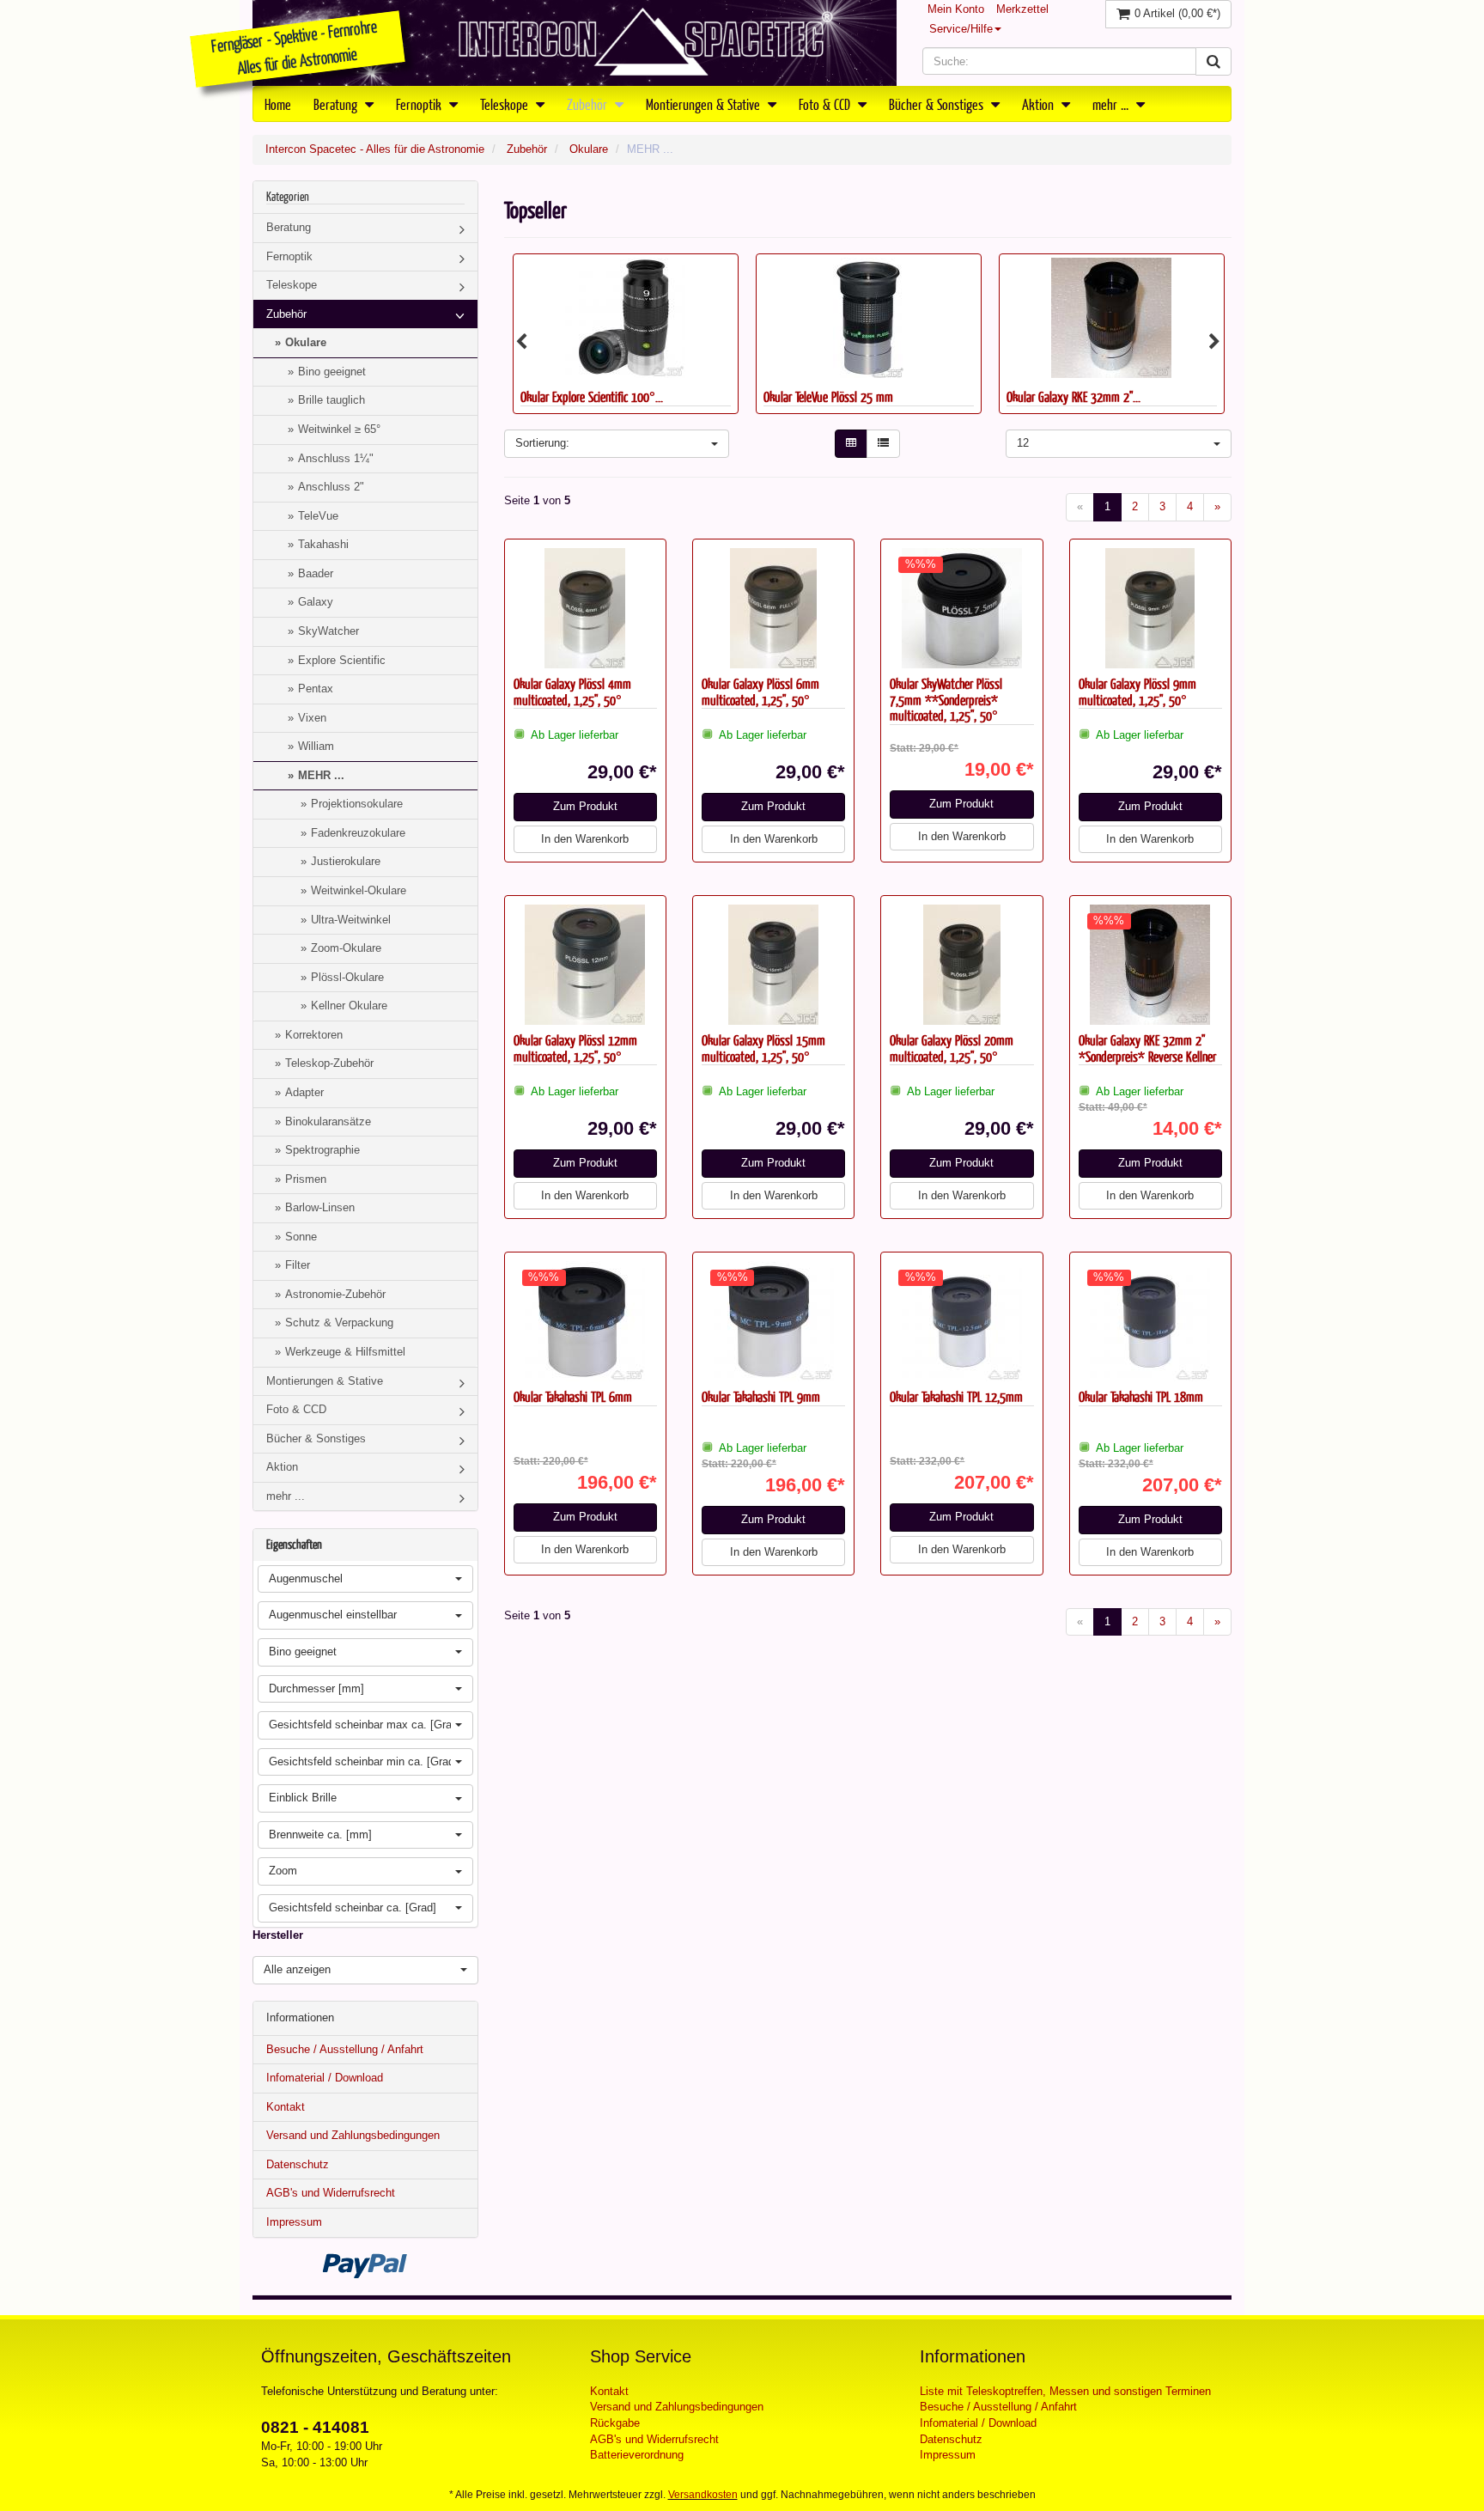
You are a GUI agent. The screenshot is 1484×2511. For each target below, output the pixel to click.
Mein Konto (956, 9)
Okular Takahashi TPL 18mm (1141, 1396)
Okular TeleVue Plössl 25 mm (585, 396)
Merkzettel (1022, 9)
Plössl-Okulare (347, 977)
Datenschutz (298, 2164)
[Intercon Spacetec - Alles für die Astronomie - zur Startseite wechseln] (575, 43)
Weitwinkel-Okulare (359, 890)
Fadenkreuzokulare (358, 833)
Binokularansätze (328, 1121)
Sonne (301, 1237)
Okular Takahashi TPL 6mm (573, 1396)
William (316, 746)
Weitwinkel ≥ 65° (339, 429)
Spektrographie (322, 1150)
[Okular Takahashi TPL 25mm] (1112, 318)
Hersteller (278, 1935)
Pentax (316, 689)
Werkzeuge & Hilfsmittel (345, 1352)
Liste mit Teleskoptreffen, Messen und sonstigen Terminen (1065, 2391)
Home (278, 104)
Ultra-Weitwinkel (351, 920)
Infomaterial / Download (325, 2078)
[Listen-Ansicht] (883, 444)
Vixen (312, 718)
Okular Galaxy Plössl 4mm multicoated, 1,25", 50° (572, 692)
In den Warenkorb (585, 839)
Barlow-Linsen (320, 1207)
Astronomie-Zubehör (335, 1294)
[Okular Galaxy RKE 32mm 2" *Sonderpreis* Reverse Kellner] (869, 318)
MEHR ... (321, 775)
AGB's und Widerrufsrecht (331, 2193)
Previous (521, 342)
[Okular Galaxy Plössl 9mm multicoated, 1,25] (1150, 608)
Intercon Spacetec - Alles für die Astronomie (375, 149)
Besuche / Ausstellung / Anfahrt (345, 2049)
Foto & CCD (826, 104)
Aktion (1040, 104)
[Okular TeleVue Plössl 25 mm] (626, 318)
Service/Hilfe (961, 29)
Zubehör (589, 104)
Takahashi (323, 544)
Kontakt (286, 2107)
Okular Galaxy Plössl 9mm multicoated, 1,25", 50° (1137, 692)
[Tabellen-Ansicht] (851, 444)
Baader (316, 573)
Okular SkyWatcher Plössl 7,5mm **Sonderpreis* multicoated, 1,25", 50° (946, 699)
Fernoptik (420, 104)
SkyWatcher (328, 631)
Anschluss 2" (331, 487)
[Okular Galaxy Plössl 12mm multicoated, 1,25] (585, 965)
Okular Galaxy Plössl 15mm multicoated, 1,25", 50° (763, 1048)
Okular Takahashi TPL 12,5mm (956, 1396)
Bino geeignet (332, 372)
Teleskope (506, 104)
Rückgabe (615, 2423)
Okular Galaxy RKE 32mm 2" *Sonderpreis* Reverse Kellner (1147, 1048)
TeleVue (318, 516)
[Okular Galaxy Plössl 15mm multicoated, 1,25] (773, 965)
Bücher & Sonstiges (938, 104)
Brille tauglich (331, 400)
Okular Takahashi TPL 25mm (1069, 396)
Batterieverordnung (637, 2455)
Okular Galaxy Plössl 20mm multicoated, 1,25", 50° (952, 1048)
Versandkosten (703, 2495)
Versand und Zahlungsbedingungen (353, 2135)
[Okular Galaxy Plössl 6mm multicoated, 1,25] (773, 608)
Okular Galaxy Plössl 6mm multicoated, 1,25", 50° (760, 692)
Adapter (304, 1092)
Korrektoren (314, 1035)
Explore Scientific (342, 660)
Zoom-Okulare (346, 948)
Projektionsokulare (357, 804)
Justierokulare (346, 861)
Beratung (337, 104)
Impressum (294, 2222)
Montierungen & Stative (705, 104)
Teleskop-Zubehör (329, 1063)
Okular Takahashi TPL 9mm (761, 1396)
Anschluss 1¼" (336, 458)
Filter (298, 1265)
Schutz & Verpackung (339, 1323)
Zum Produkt (585, 806)
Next (1214, 342)
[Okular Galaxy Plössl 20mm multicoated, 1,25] (961, 965)
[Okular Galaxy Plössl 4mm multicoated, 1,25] (585, 608)
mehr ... (1112, 104)
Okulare (589, 149)
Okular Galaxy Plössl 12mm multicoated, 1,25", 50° (575, 1048)
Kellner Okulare (349, 1006)
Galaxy (316, 602)
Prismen (306, 1179)
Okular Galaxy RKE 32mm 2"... (830, 396)
